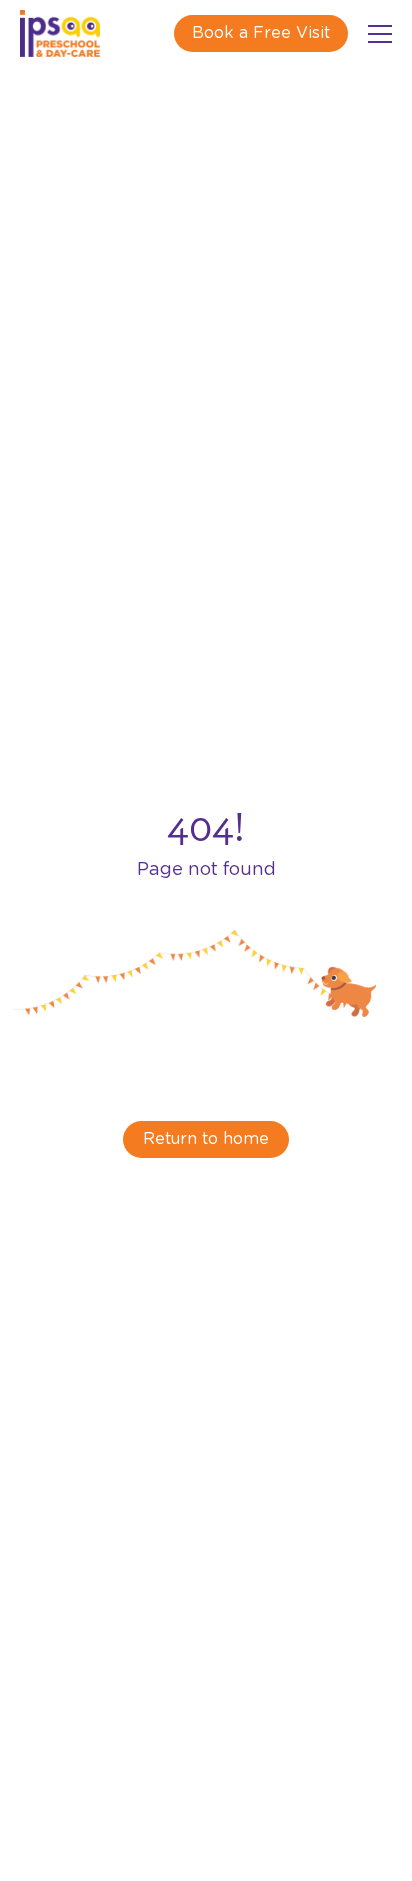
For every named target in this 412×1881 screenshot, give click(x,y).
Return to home (206, 1139)
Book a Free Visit (261, 33)
